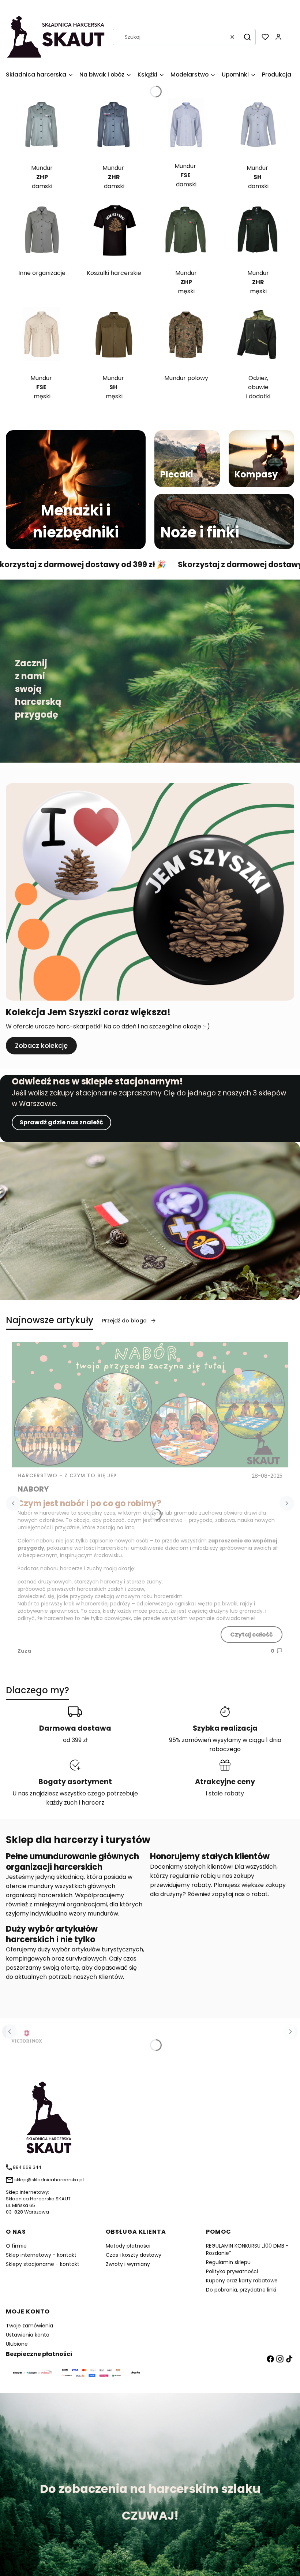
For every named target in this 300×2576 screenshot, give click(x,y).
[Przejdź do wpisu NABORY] (150, 1405)
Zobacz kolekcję (41, 1045)
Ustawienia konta (28, 2335)
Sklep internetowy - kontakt (41, 2255)
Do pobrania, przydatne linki (241, 2290)
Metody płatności (128, 2246)
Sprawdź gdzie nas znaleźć (61, 1122)
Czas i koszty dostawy (134, 2255)
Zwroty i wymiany (128, 2264)
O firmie (16, 2246)
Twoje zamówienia (29, 2326)
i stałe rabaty (225, 1793)
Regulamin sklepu (228, 2262)
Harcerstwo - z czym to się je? (67, 1475)
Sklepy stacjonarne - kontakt (43, 2264)
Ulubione (17, 2344)
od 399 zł (75, 1740)
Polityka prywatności (232, 2271)
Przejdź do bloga (124, 1321)
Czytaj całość (252, 1635)
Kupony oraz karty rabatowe (242, 2281)
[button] (247, 37)
